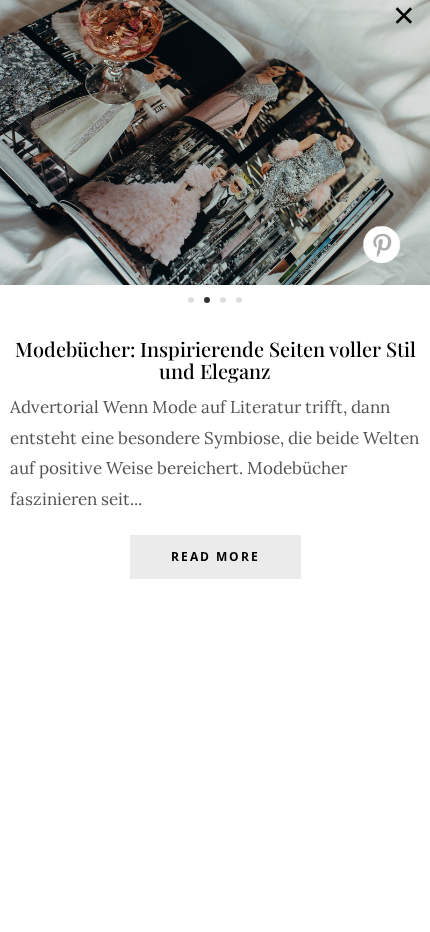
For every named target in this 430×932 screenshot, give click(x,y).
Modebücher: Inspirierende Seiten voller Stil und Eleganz (215, 359)
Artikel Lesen (215, 572)
